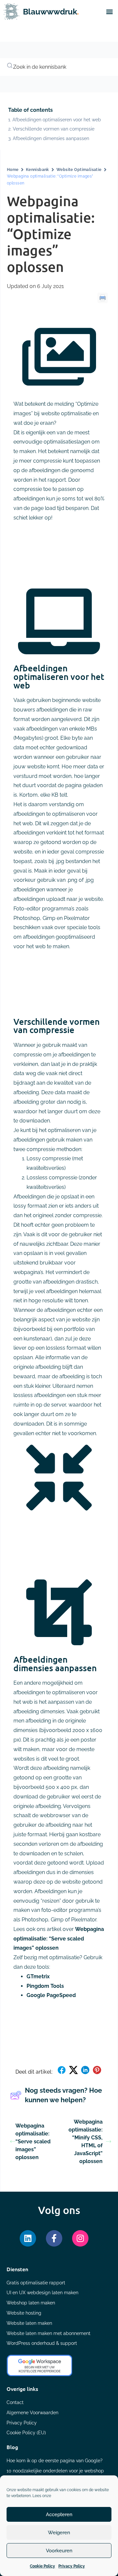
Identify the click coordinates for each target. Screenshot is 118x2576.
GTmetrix (38, 1976)
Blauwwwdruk (51, 12)
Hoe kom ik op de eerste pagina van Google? (55, 2461)
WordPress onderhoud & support (42, 2343)
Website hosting (24, 2313)
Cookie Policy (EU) (26, 2433)
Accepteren (59, 2515)
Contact (15, 2402)
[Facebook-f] (54, 2238)
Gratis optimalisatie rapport (36, 2283)
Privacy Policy (72, 2566)
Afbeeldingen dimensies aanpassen (51, 138)
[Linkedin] (28, 2238)
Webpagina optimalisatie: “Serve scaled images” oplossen (59, 1939)
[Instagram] (80, 2238)
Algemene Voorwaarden (32, 2413)
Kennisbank (38, 170)
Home (13, 170)
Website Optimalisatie (79, 170)
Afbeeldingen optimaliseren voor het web (57, 120)
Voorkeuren (59, 2551)
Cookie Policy (42, 2566)
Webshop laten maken (31, 2303)
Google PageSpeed (51, 1995)
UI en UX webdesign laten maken (42, 2293)
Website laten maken (29, 2323)
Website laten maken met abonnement (49, 2333)
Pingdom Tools (45, 1986)
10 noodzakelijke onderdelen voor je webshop (55, 2471)
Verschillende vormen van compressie (54, 129)
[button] (109, 12)
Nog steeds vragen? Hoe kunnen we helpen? (63, 2095)
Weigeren (59, 2533)
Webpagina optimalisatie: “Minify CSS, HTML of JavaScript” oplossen (86, 2142)
